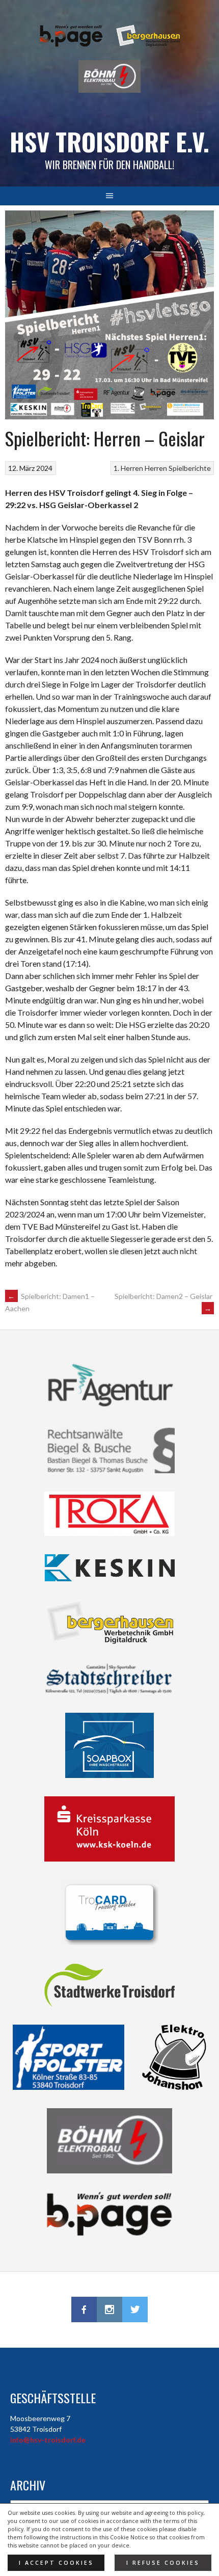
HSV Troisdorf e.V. (109, 141)
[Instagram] (109, 2309)
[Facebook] (84, 2309)
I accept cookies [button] (56, 2563)
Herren (156, 468)
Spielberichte (190, 468)
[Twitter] (135, 2309)
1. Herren (128, 468)
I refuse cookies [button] (163, 2563)
